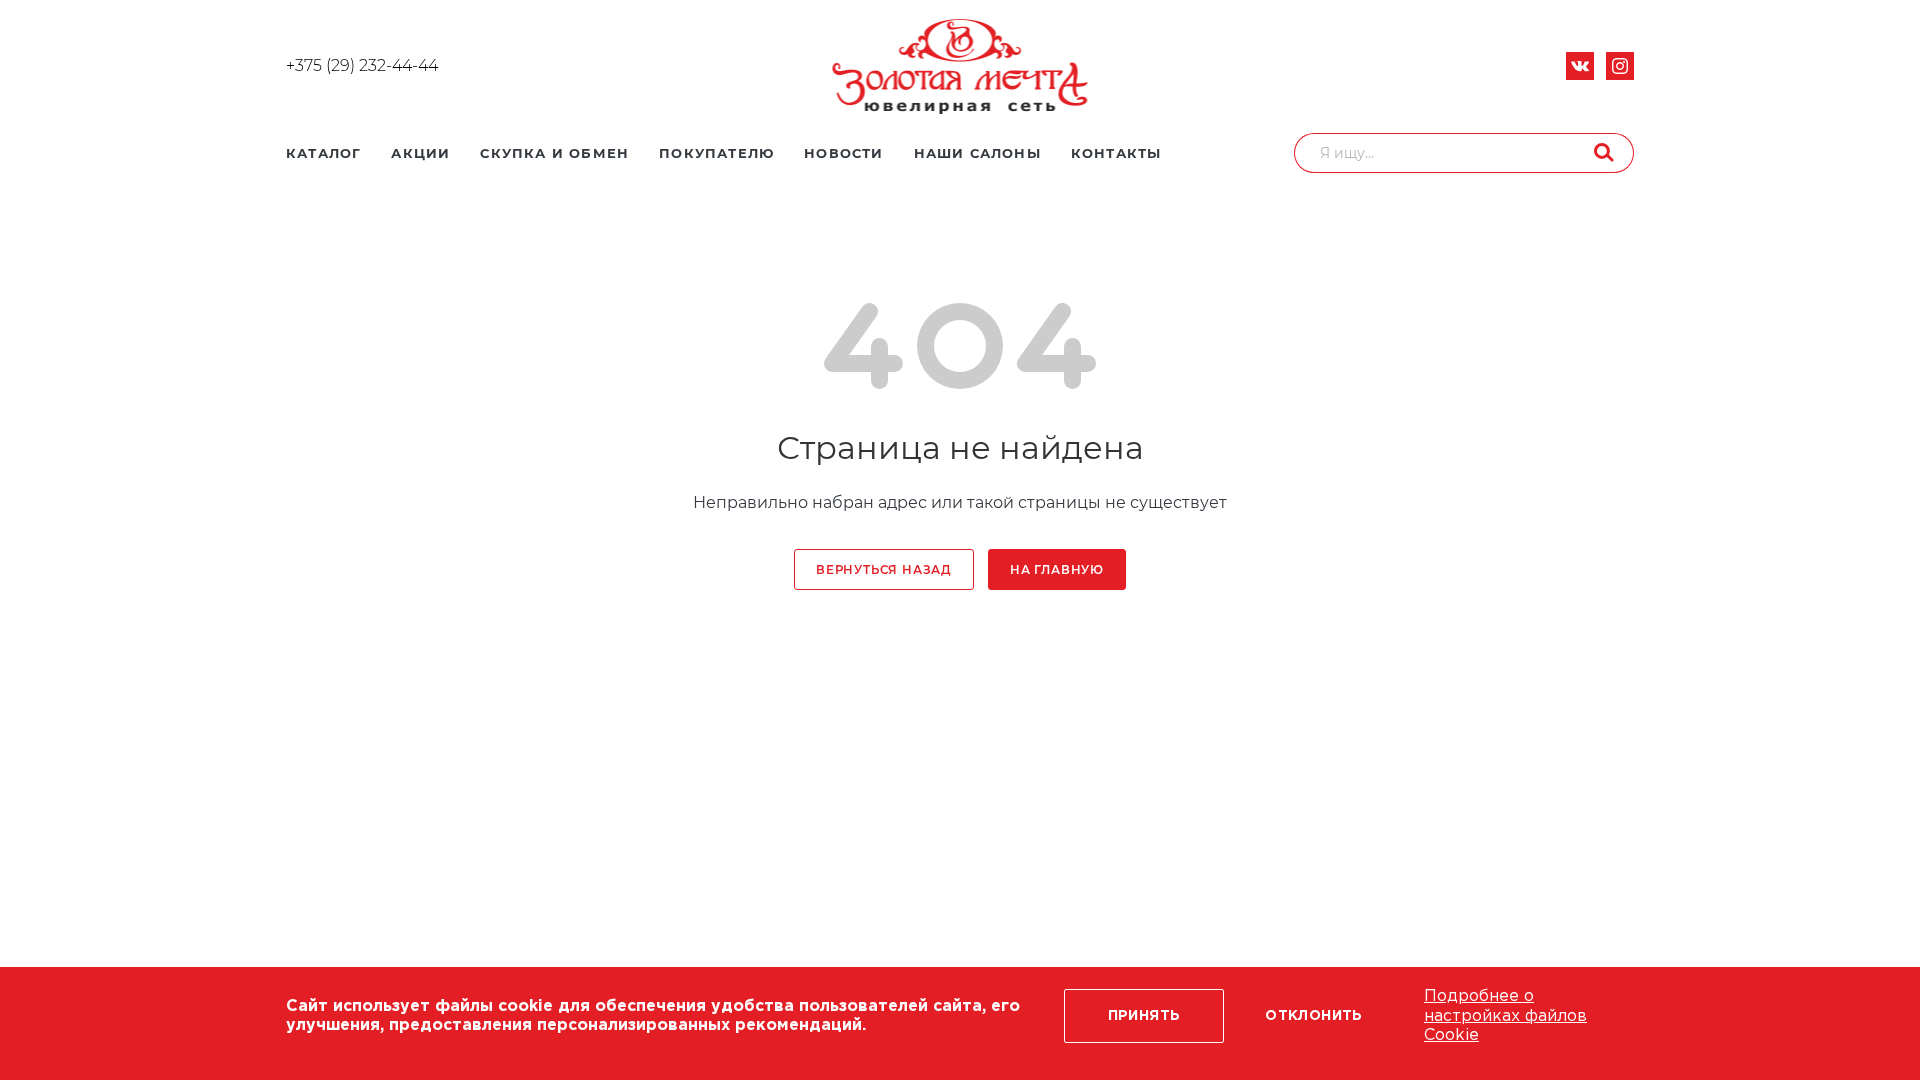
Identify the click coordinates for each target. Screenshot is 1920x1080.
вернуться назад (884, 570)
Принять (1144, 1016)
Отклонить (1314, 1016)
